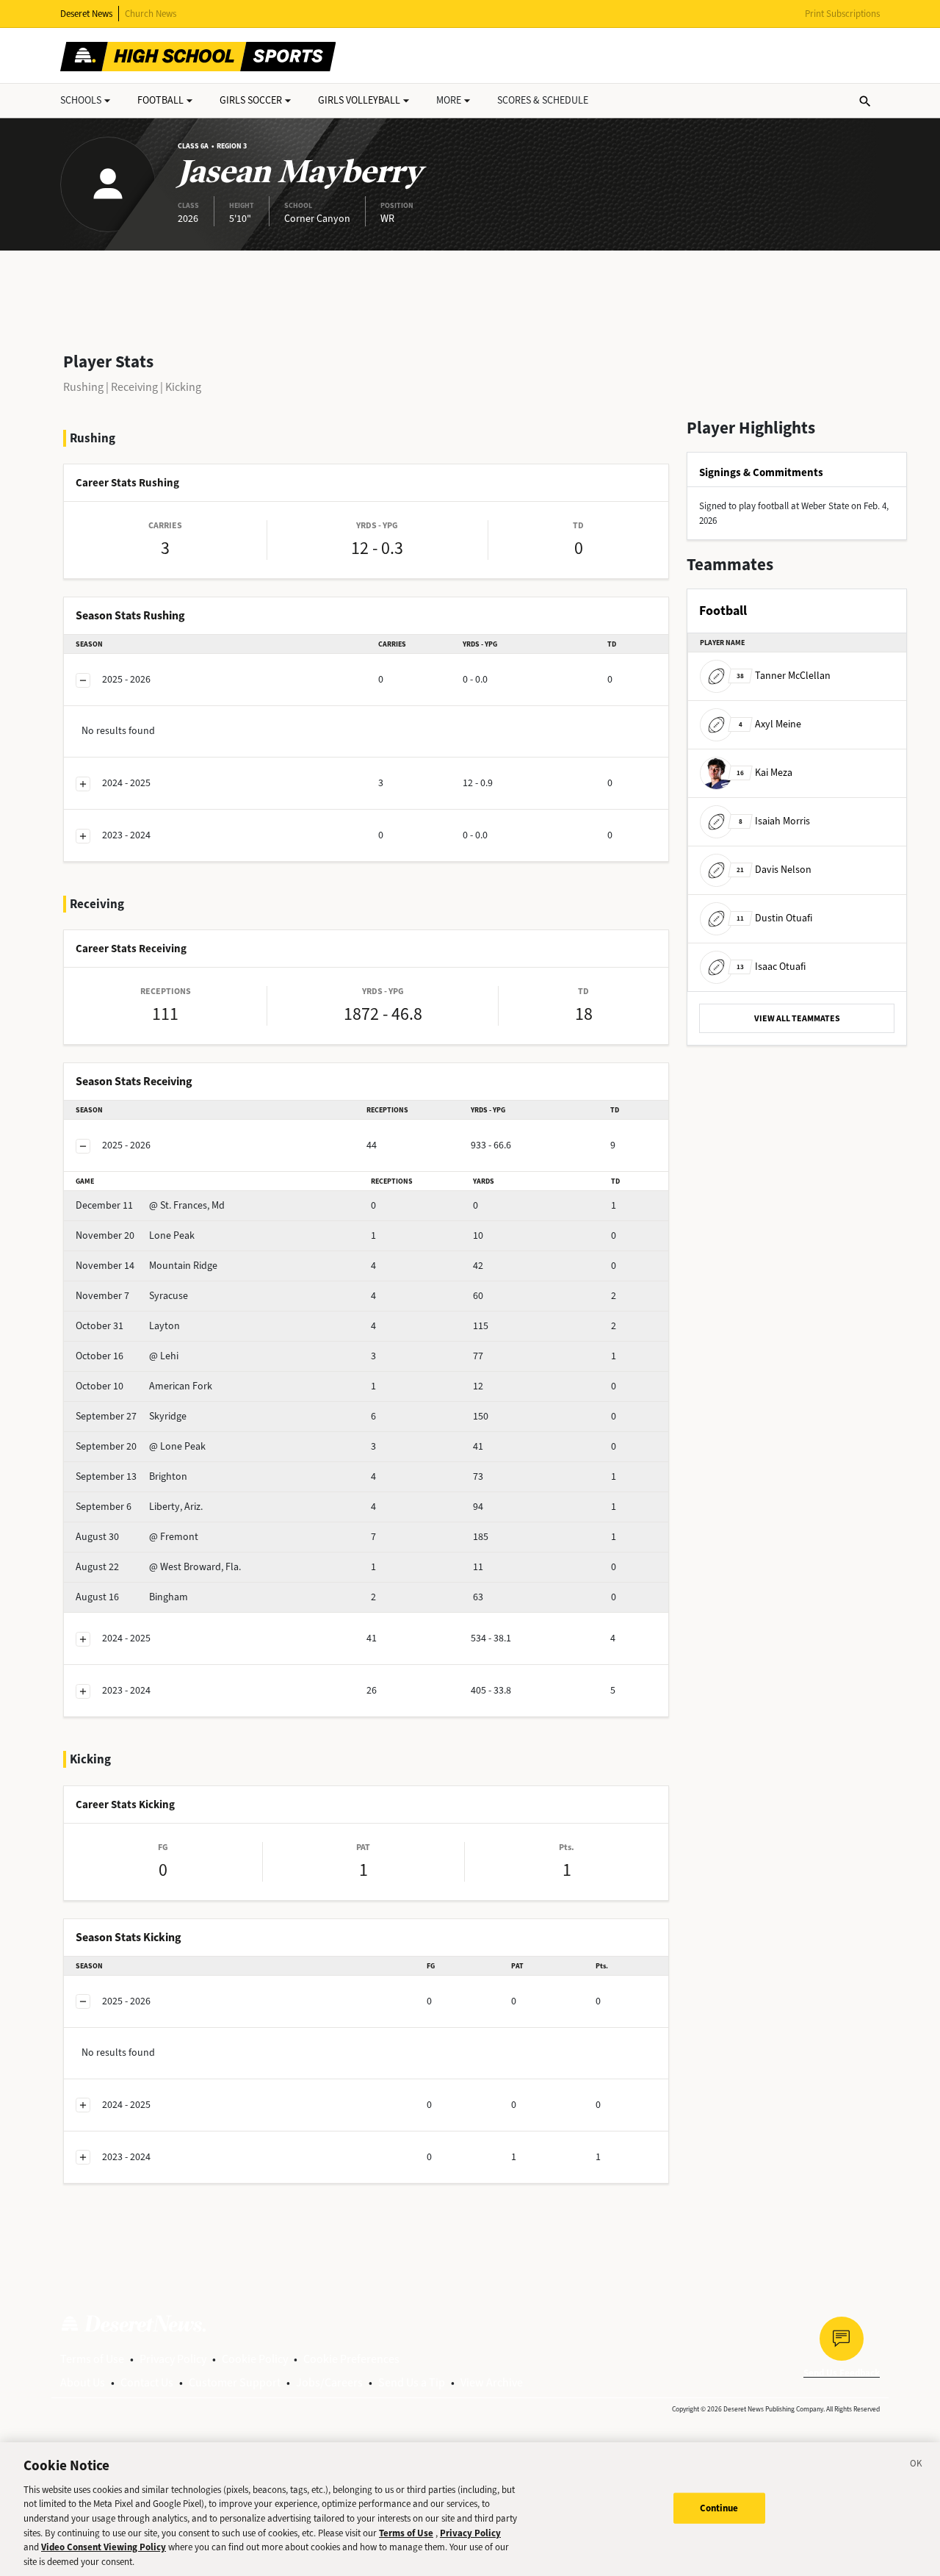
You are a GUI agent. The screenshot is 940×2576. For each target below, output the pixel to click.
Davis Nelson (774, 870)
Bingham (132, 1597)
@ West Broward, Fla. (158, 1567)
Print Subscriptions (842, 14)
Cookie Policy (255, 2359)
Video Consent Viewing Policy (104, 2547)
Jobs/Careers (329, 2382)
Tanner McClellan (784, 676)
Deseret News (86, 14)
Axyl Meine (770, 724)
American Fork (144, 1386)
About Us (83, 2382)
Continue (719, 2508)
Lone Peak (135, 1235)
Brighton (131, 1476)
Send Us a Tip (412, 2382)
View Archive (492, 2382)
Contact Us (147, 2382)
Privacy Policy (173, 2359)
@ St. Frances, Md (150, 1205)
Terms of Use (92, 2359)
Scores (543, 100)
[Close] (916, 2466)
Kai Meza (764, 773)
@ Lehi (127, 1356)
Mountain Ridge (147, 1266)
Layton (128, 1326)
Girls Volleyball (359, 100)
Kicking (183, 387)
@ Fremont (137, 1537)
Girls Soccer (251, 100)
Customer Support (235, 2382)
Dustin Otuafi (774, 918)
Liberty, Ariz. (139, 1507)
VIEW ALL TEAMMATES (797, 1018)
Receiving (134, 387)
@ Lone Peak (141, 1446)
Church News (151, 14)
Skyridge (131, 1416)
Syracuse (132, 1296)
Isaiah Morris (774, 821)
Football (160, 100)
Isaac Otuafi (771, 967)
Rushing (83, 387)
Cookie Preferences (351, 2359)
